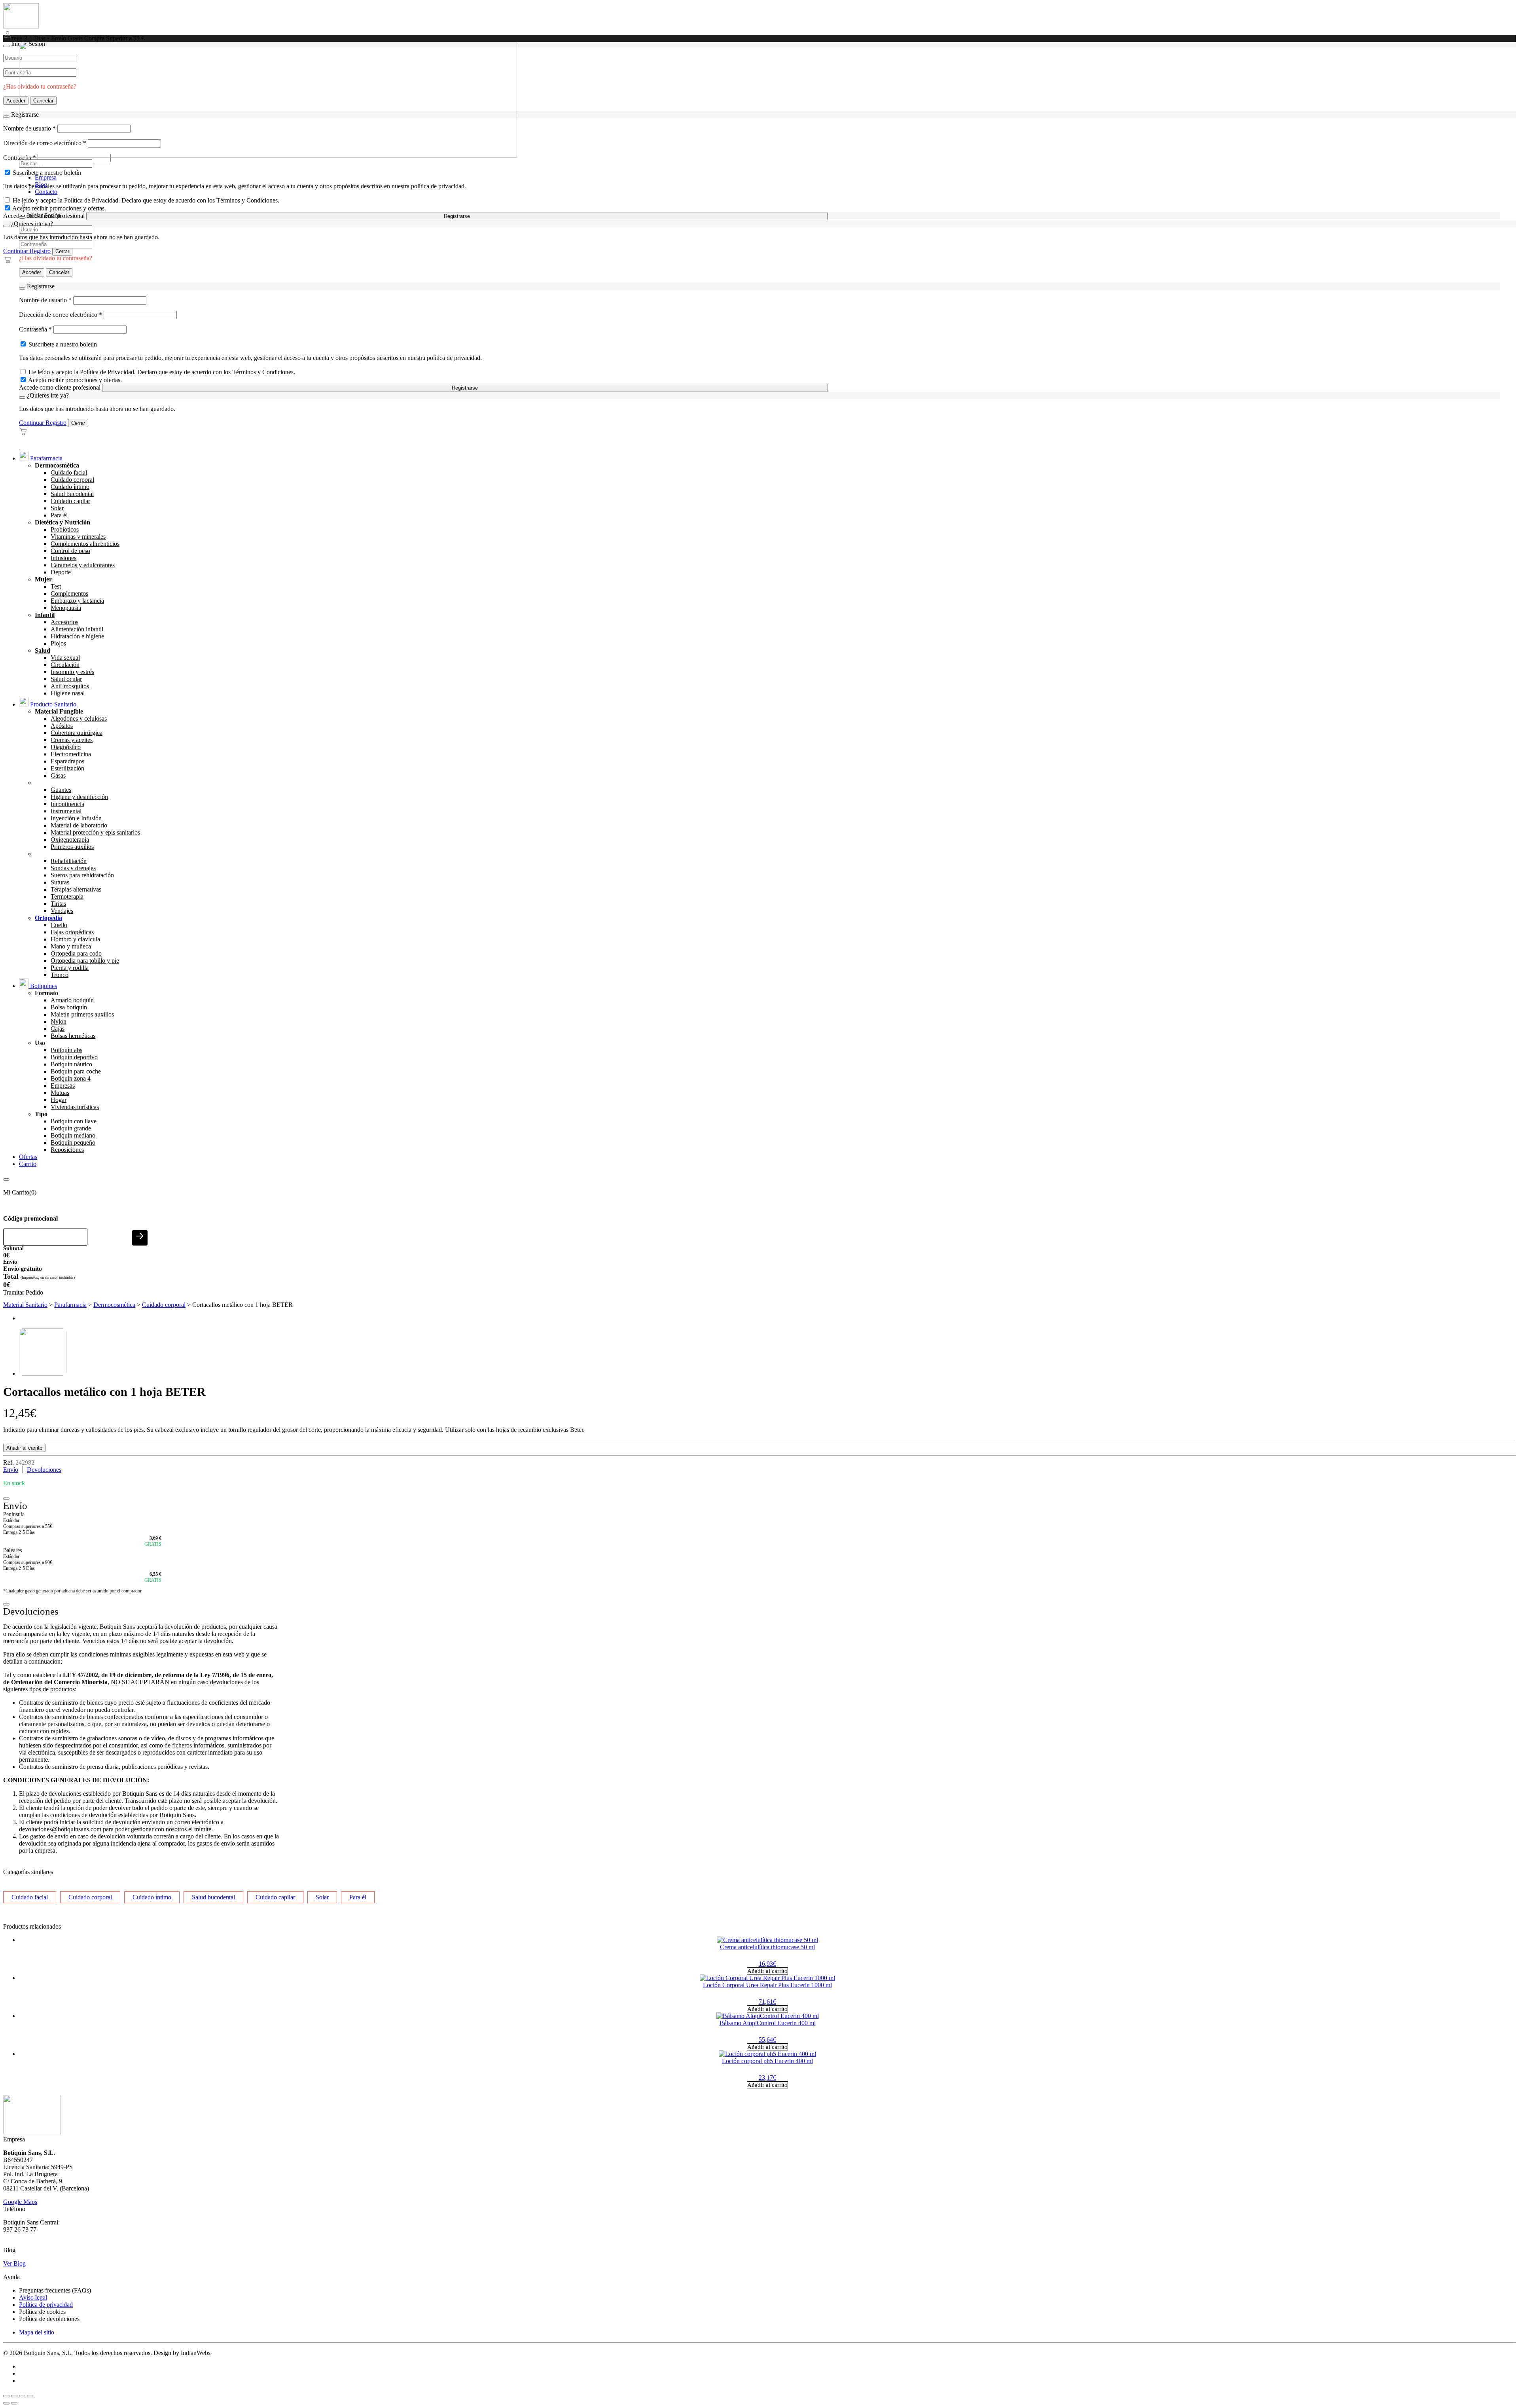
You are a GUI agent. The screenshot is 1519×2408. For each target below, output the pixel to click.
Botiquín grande (71, 1128)
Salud (43, 650)
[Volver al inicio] (21, 26)
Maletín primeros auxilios (82, 1014)
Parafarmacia (45, 458)
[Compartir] (22, 2396)
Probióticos (65, 529)
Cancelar (59, 272)
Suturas (60, 882)
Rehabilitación (69, 861)
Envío (11, 1470)
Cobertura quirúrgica (77, 733)
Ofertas (28, 1157)
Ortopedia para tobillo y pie (85, 961)
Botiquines (43, 986)
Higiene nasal (68, 693)
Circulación (65, 665)
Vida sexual (65, 658)
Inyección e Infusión (76, 818)
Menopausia (66, 608)
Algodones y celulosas (79, 718)
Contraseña (35, 329)
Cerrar (62, 251)
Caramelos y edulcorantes (83, 565)
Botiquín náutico (71, 1064)
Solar (57, 508)
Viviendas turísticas (75, 1107)
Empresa (46, 177)
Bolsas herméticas (73, 1036)
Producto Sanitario (52, 704)
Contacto (46, 192)
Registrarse (457, 216)
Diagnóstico (66, 747)
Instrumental (66, 811)
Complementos (69, 593)
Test (56, 586)
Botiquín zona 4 (71, 1078)
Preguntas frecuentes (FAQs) (55, 2290)
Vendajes (62, 911)
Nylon (59, 1021)
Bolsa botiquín (69, 1007)
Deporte (61, 572)
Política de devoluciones (49, 2319)
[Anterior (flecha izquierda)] (6, 2403)
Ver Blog (14, 2263)
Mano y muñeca (71, 946)
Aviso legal (33, 2297)
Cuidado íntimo (70, 487)
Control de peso (70, 551)
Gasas (58, 775)
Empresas (63, 1086)
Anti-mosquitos (70, 686)
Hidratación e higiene (77, 636)
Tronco (60, 975)
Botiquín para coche (76, 1071)
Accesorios (64, 622)
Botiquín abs (66, 1050)
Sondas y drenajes (73, 868)
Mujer (43, 579)
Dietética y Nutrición (63, 522)
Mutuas (60, 1093)
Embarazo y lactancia (77, 601)
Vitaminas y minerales (78, 537)
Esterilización (67, 768)
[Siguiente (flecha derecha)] (14, 2403)
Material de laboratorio (79, 825)
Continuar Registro (27, 251)
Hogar (59, 1100)
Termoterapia (67, 896)
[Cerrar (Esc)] (30, 2396)
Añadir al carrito (24, 1448)
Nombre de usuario (45, 300)
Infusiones (63, 558)
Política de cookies (42, 2312)
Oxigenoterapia (70, 840)
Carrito (28, 1164)
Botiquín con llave (74, 1121)
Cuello (59, 925)
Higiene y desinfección (79, 797)
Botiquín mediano (73, 1135)
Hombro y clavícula (75, 939)
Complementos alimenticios (85, 544)
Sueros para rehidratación (82, 875)
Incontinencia (67, 804)
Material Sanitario (25, 1305)
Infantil (45, 615)
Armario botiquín (72, 1000)
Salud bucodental (72, 494)
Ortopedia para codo (76, 953)
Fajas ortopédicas (72, 932)
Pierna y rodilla (70, 968)
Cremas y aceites (72, 740)
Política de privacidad (46, 2305)
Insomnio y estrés (72, 672)
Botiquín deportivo (74, 1057)
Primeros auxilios (72, 847)
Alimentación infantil (77, 629)
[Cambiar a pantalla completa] (14, 2396)
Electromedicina (71, 754)
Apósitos (62, 726)
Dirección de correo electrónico (61, 315)
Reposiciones (67, 1150)
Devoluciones (44, 1470)
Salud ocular (66, 679)
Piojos (58, 643)
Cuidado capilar (70, 501)
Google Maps (20, 2202)
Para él (59, 515)
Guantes (61, 790)
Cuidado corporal (72, 480)
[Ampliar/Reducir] (6, 2396)
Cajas (58, 1029)
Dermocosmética (57, 465)
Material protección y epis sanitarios (95, 832)
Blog (41, 185)
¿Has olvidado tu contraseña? (56, 258)
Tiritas (58, 904)
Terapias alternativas (76, 889)
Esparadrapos (67, 761)
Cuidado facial (69, 472)
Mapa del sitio (37, 2332)
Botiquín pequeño (73, 1142)
